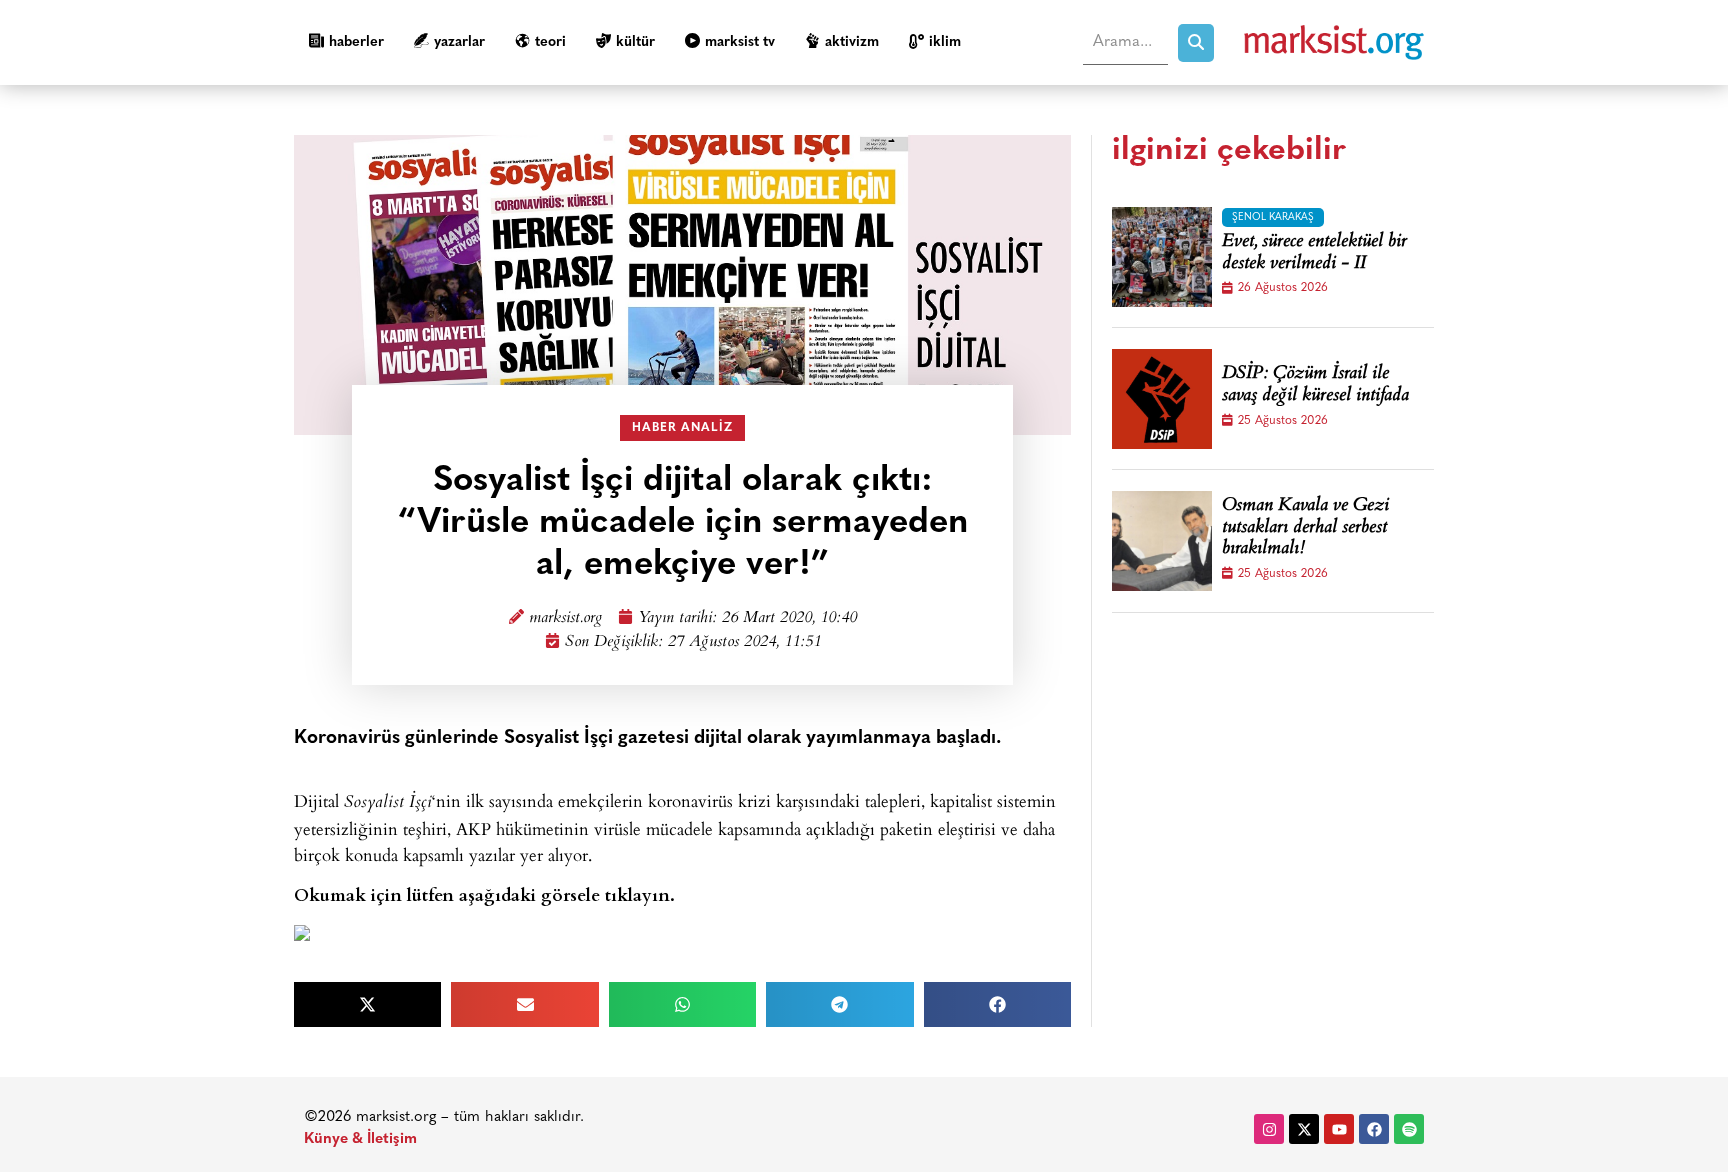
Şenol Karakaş (1273, 217)
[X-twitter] (1304, 1129)
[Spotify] (1409, 1129)
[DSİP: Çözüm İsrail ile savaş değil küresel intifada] (1162, 399)
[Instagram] (1269, 1129)
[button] (367, 1004)
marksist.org (565, 618)
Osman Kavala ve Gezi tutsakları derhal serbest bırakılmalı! (1305, 528)
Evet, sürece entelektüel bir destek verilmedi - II (1314, 253)
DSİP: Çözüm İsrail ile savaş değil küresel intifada (1315, 385)
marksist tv (740, 42)
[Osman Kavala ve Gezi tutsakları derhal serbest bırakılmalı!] (1162, 541)
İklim (945, 42)
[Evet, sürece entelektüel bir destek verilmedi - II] (1162, 257)
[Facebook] (1374, 1129)
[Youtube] (1339, 1129)
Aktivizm (852, 42)
